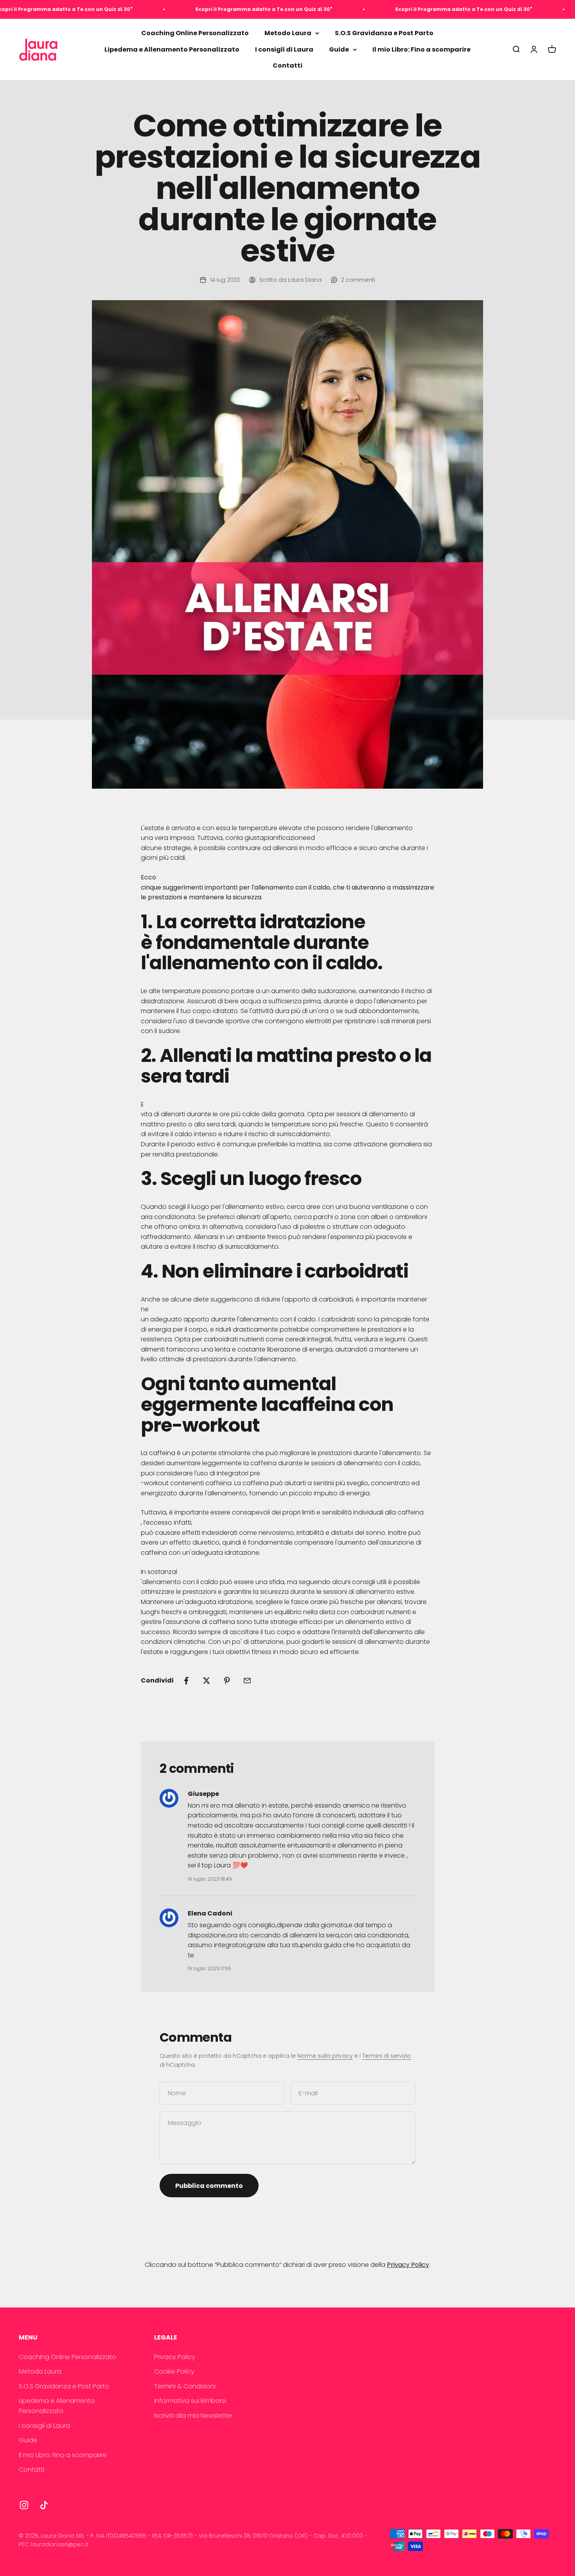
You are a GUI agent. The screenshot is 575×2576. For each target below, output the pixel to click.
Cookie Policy (174, 2371)
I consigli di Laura (284, 49)
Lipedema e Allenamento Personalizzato (172, 49)
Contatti (287, 66)
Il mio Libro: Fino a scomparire (421, 49)
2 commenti (358, 280)
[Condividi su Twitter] (207, 1681)
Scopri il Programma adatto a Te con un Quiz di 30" (199, 9)
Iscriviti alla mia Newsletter (193, 2416)
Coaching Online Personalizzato (195, 33)
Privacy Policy (175, 2357)
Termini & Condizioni (185, 2386)
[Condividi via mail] (247, 1681)
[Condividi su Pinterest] (227, 1681)
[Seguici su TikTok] (44, 2505)
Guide (339, 49)
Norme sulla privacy (325, 2056)
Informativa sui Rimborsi (190, 2401)
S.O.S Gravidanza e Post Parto (384, 33)
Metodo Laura (288, 33)
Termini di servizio (387, 2056)
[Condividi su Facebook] (186, 1681)
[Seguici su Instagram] (24, 2505)
